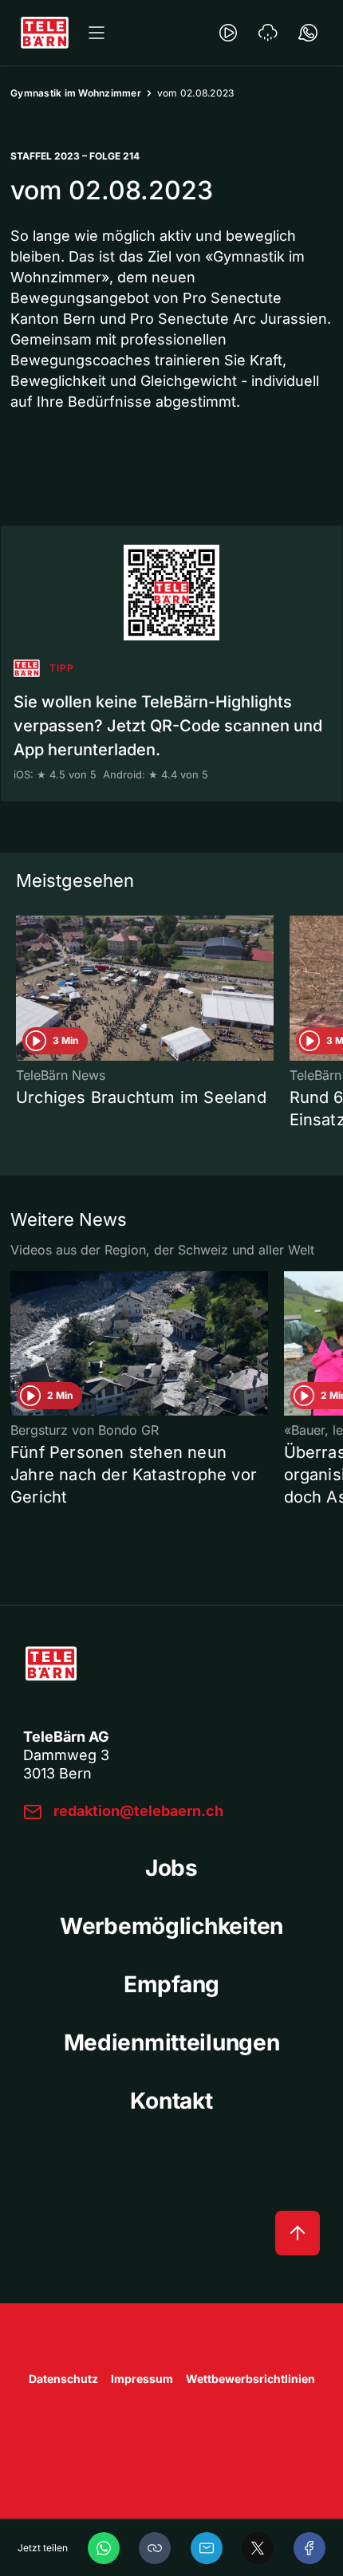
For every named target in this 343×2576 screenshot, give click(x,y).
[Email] (207, 2548)
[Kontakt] (308, 33)
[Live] (228, 33)
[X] (258, 2548)
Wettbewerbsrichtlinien (250, 2379)
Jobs (171, 1868)
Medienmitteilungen (172, 2042)
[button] (155, 2548)
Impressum (142, 2379)
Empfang (171, 1984)
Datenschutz (63, 2379)
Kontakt (171, 2101)
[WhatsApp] (104, 2548)
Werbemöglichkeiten (171, 1926)
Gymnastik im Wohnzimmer (76, 93)
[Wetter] (268, 33)
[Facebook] (309, 2548)
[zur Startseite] (45, 33)
